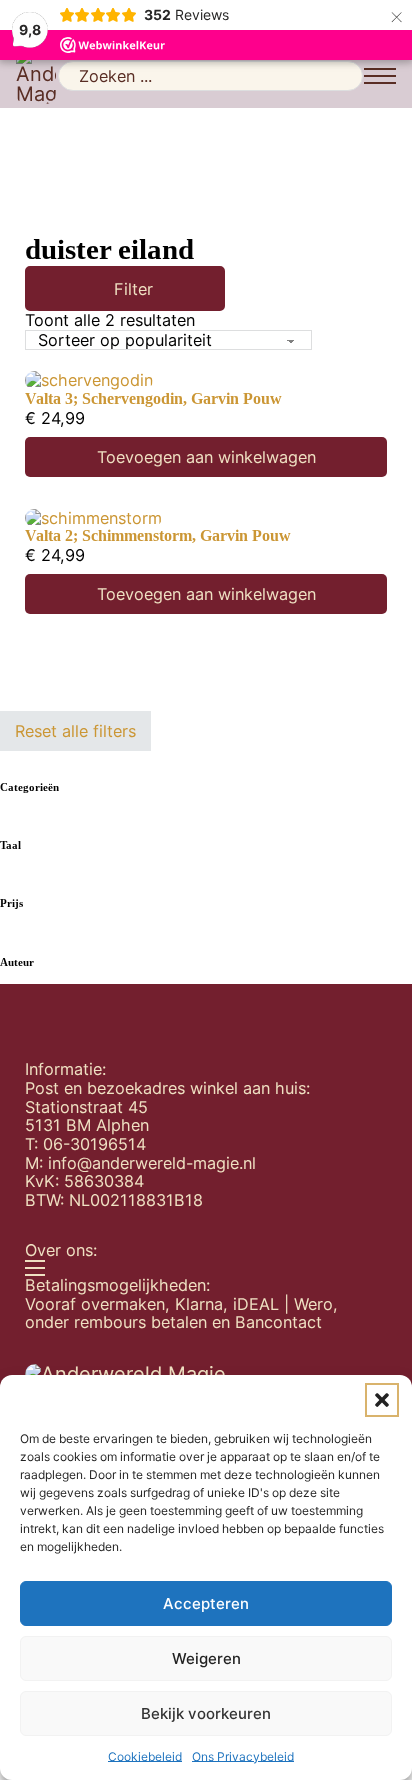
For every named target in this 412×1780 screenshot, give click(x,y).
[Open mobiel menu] (380, 76)
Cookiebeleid (145, 1756)
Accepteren (206, 1603)
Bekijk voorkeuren (206, 1713)
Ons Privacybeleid (243, 1756)
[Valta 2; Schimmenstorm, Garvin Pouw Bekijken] (93, 516)
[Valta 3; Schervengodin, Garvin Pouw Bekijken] (89, 379)
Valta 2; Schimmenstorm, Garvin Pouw (158, 536)
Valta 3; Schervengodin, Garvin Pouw (153, 399)
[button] (382, 1400)
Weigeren (206, 1658)
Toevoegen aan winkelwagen (206, 457)
